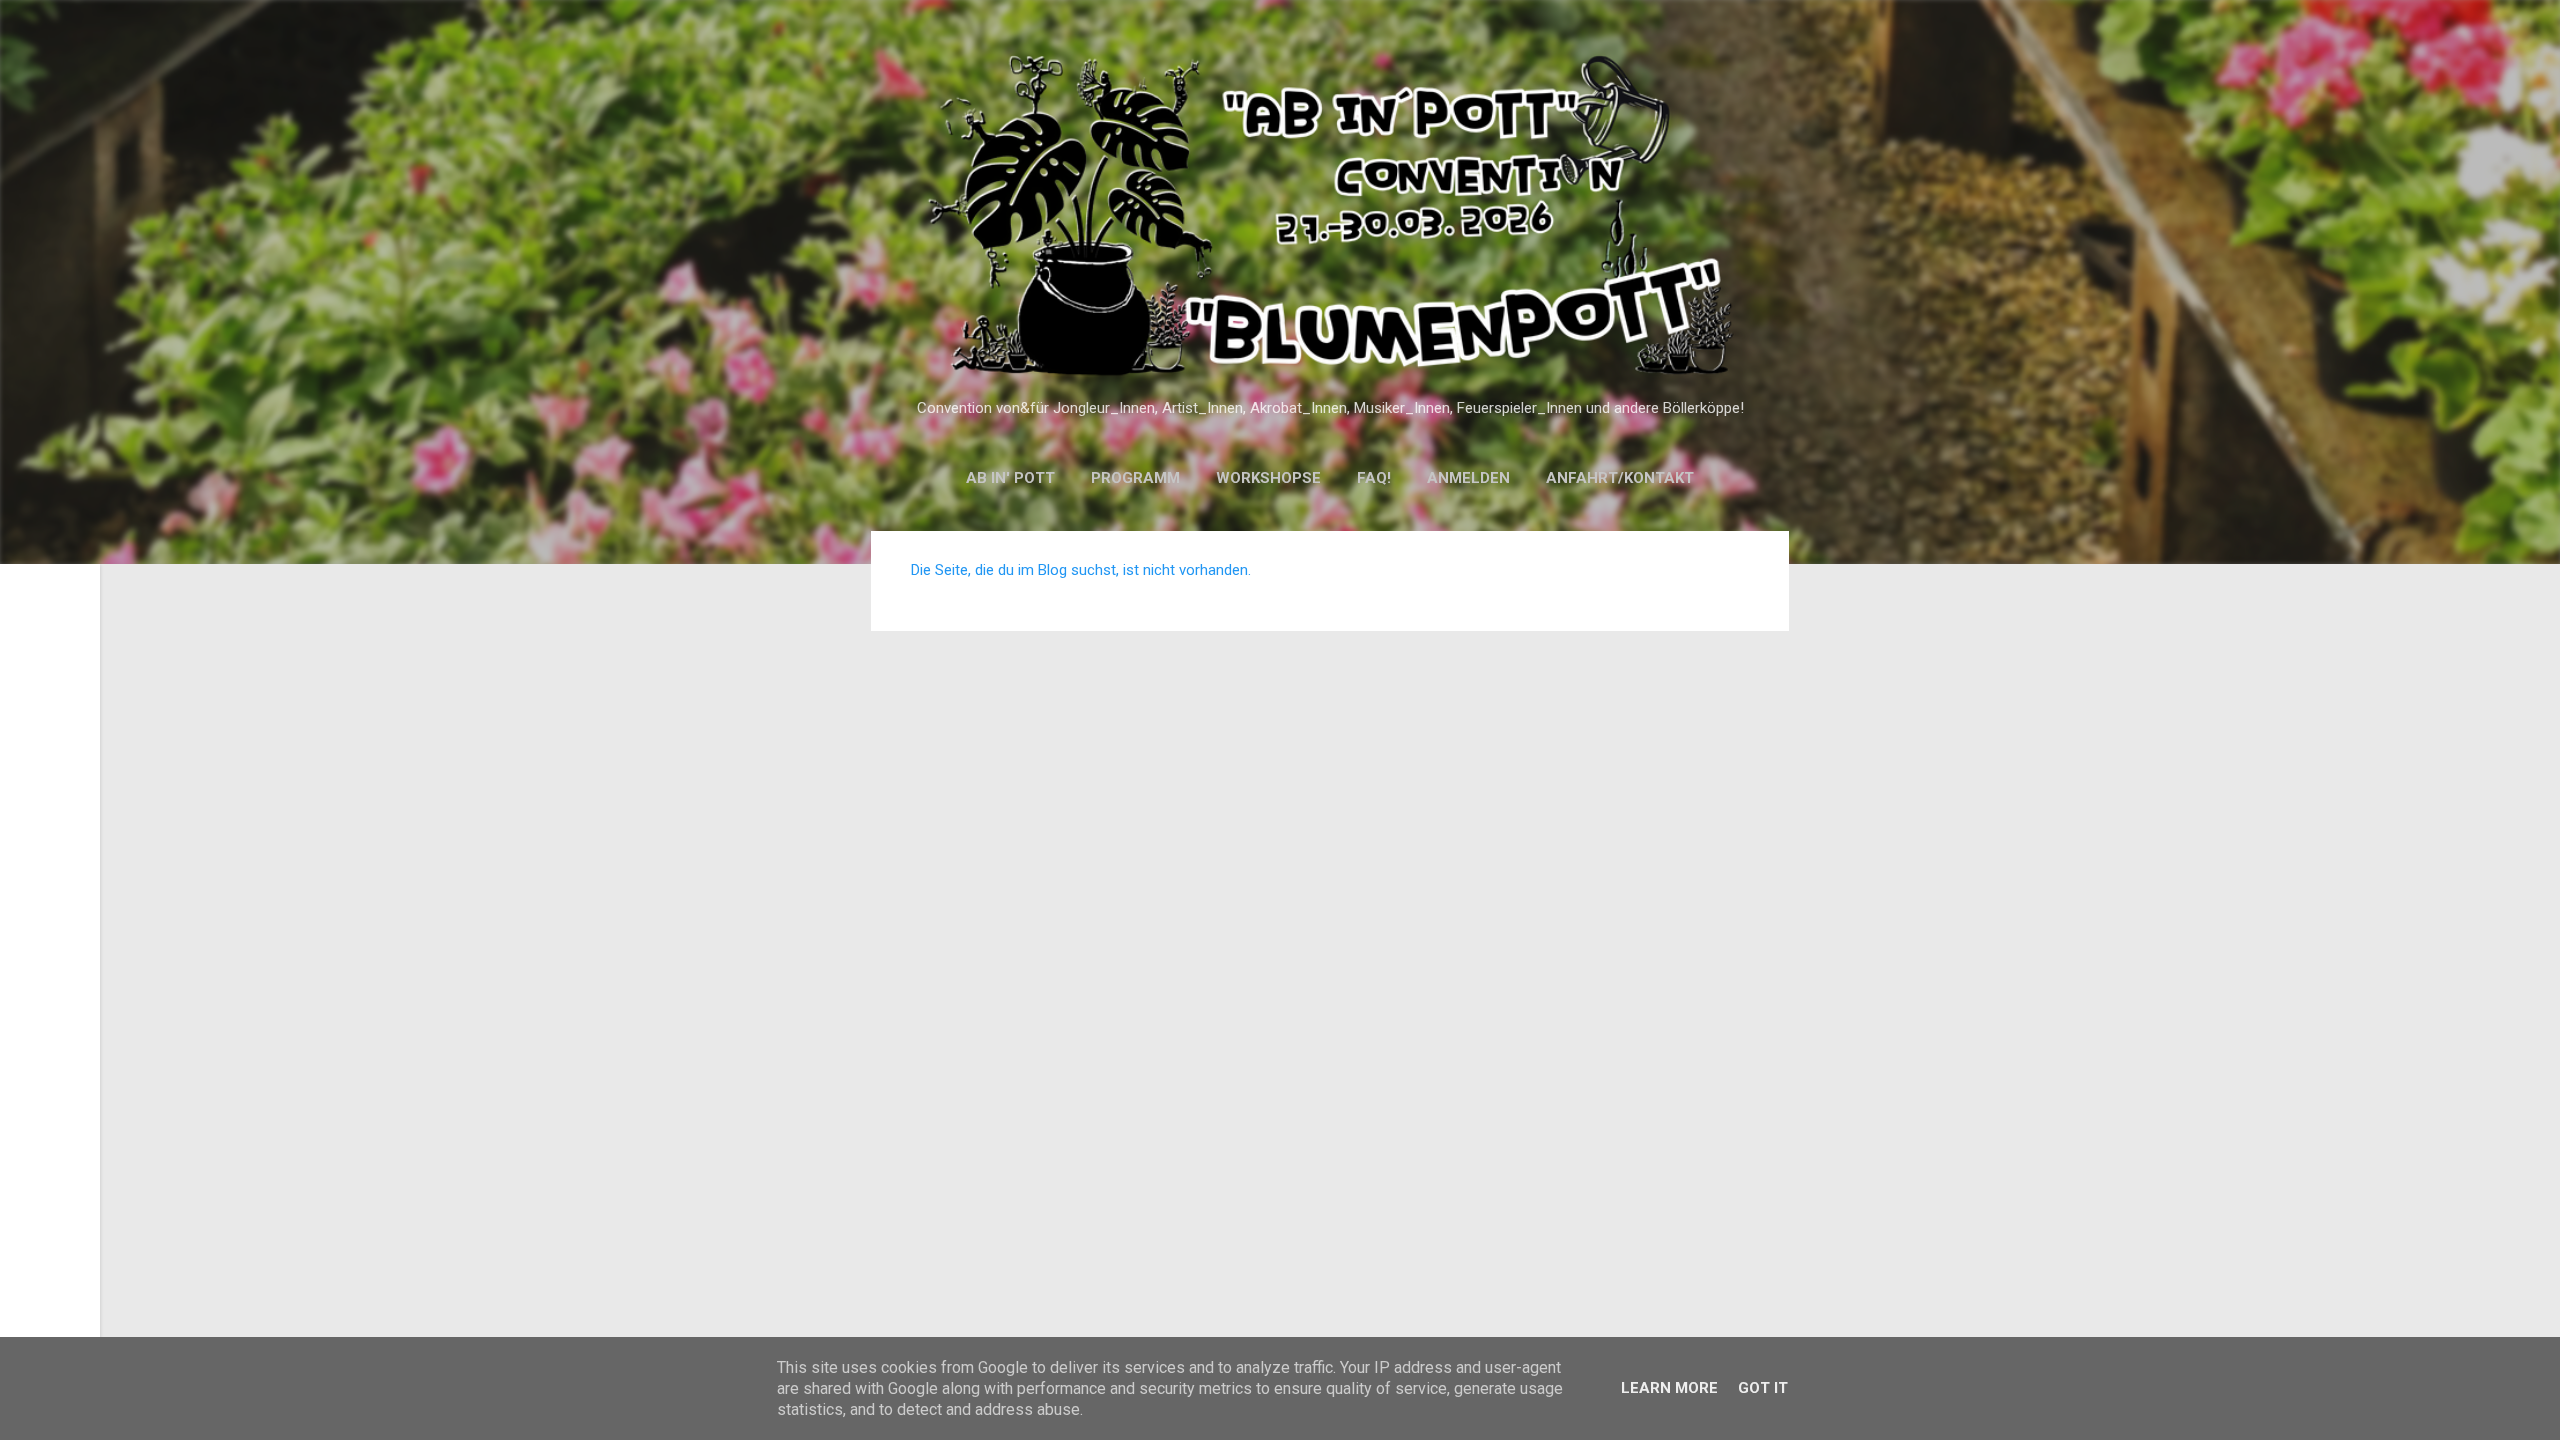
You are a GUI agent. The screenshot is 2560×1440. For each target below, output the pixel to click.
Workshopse (1268, 478)
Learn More (1669, 1388)
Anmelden (1468, 478)
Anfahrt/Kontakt (1620, 478)
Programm (1135, 478)
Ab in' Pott (1010, 478)
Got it (1763, 1388)
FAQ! (1374, 478)
